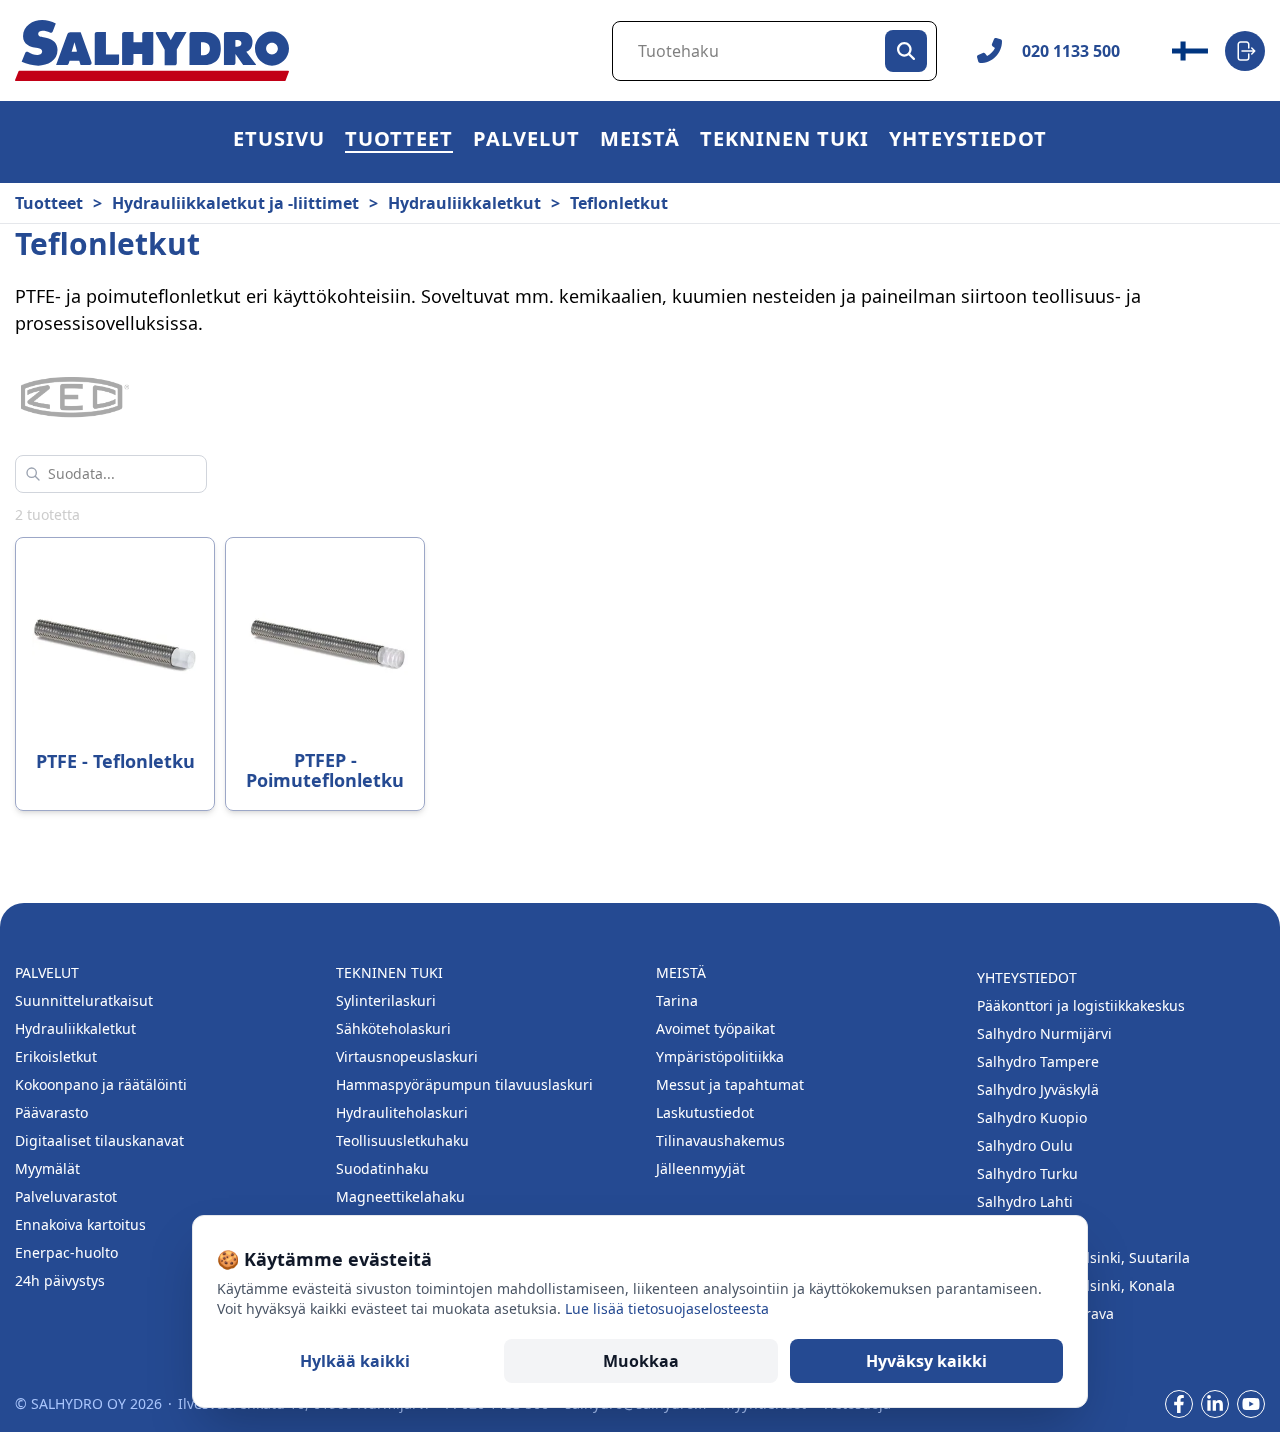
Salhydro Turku (1027, 1173)
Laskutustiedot (705, 1112)
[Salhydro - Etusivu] (152, 50)
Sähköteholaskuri (393, 1028)
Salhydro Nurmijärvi (1044, 1033)
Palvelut (526, 141)
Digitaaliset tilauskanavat (99, 1140)
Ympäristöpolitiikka (720, 1056)
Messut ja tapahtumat (730, 1084)
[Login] (1245, 51)
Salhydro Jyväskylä (1038, 1089)
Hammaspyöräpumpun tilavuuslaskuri (464, 1084)
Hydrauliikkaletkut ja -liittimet (235, 203)
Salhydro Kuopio (1032, 1117)
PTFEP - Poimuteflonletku (325, 770)
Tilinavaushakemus (720, 1140)
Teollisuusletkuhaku (402, 1140)
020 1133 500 (1071, 51)
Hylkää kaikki (355, 1361)
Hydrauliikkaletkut (464, 203)
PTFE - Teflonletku (115, 761)
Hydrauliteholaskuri (402, 1112)
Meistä (640, 141)
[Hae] (906, 51)
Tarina (677, 1000)
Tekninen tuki (784, 141)
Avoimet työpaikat (715, 1028)
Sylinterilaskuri (386, 1000)
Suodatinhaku (382, 1168)
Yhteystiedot (968, 141)
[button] (399, 142)
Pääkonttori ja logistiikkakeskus (1081, 1005)
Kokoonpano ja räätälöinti (101, 1084)
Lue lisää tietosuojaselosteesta (667, 1308)
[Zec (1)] (75, 399)
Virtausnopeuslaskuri (407, 1056)
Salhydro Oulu (1025, 1145)
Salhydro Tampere (1038, 1061)
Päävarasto (51, 1112)
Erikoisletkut (56, 1056)
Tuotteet (399, 141)
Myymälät (47, 1168)
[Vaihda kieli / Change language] (1190, 51)
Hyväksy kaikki (926, 1361)
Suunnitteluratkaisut (84, 1000)
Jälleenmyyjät (700, 1168)
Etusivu (279, 141)
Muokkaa (641, 1361)
